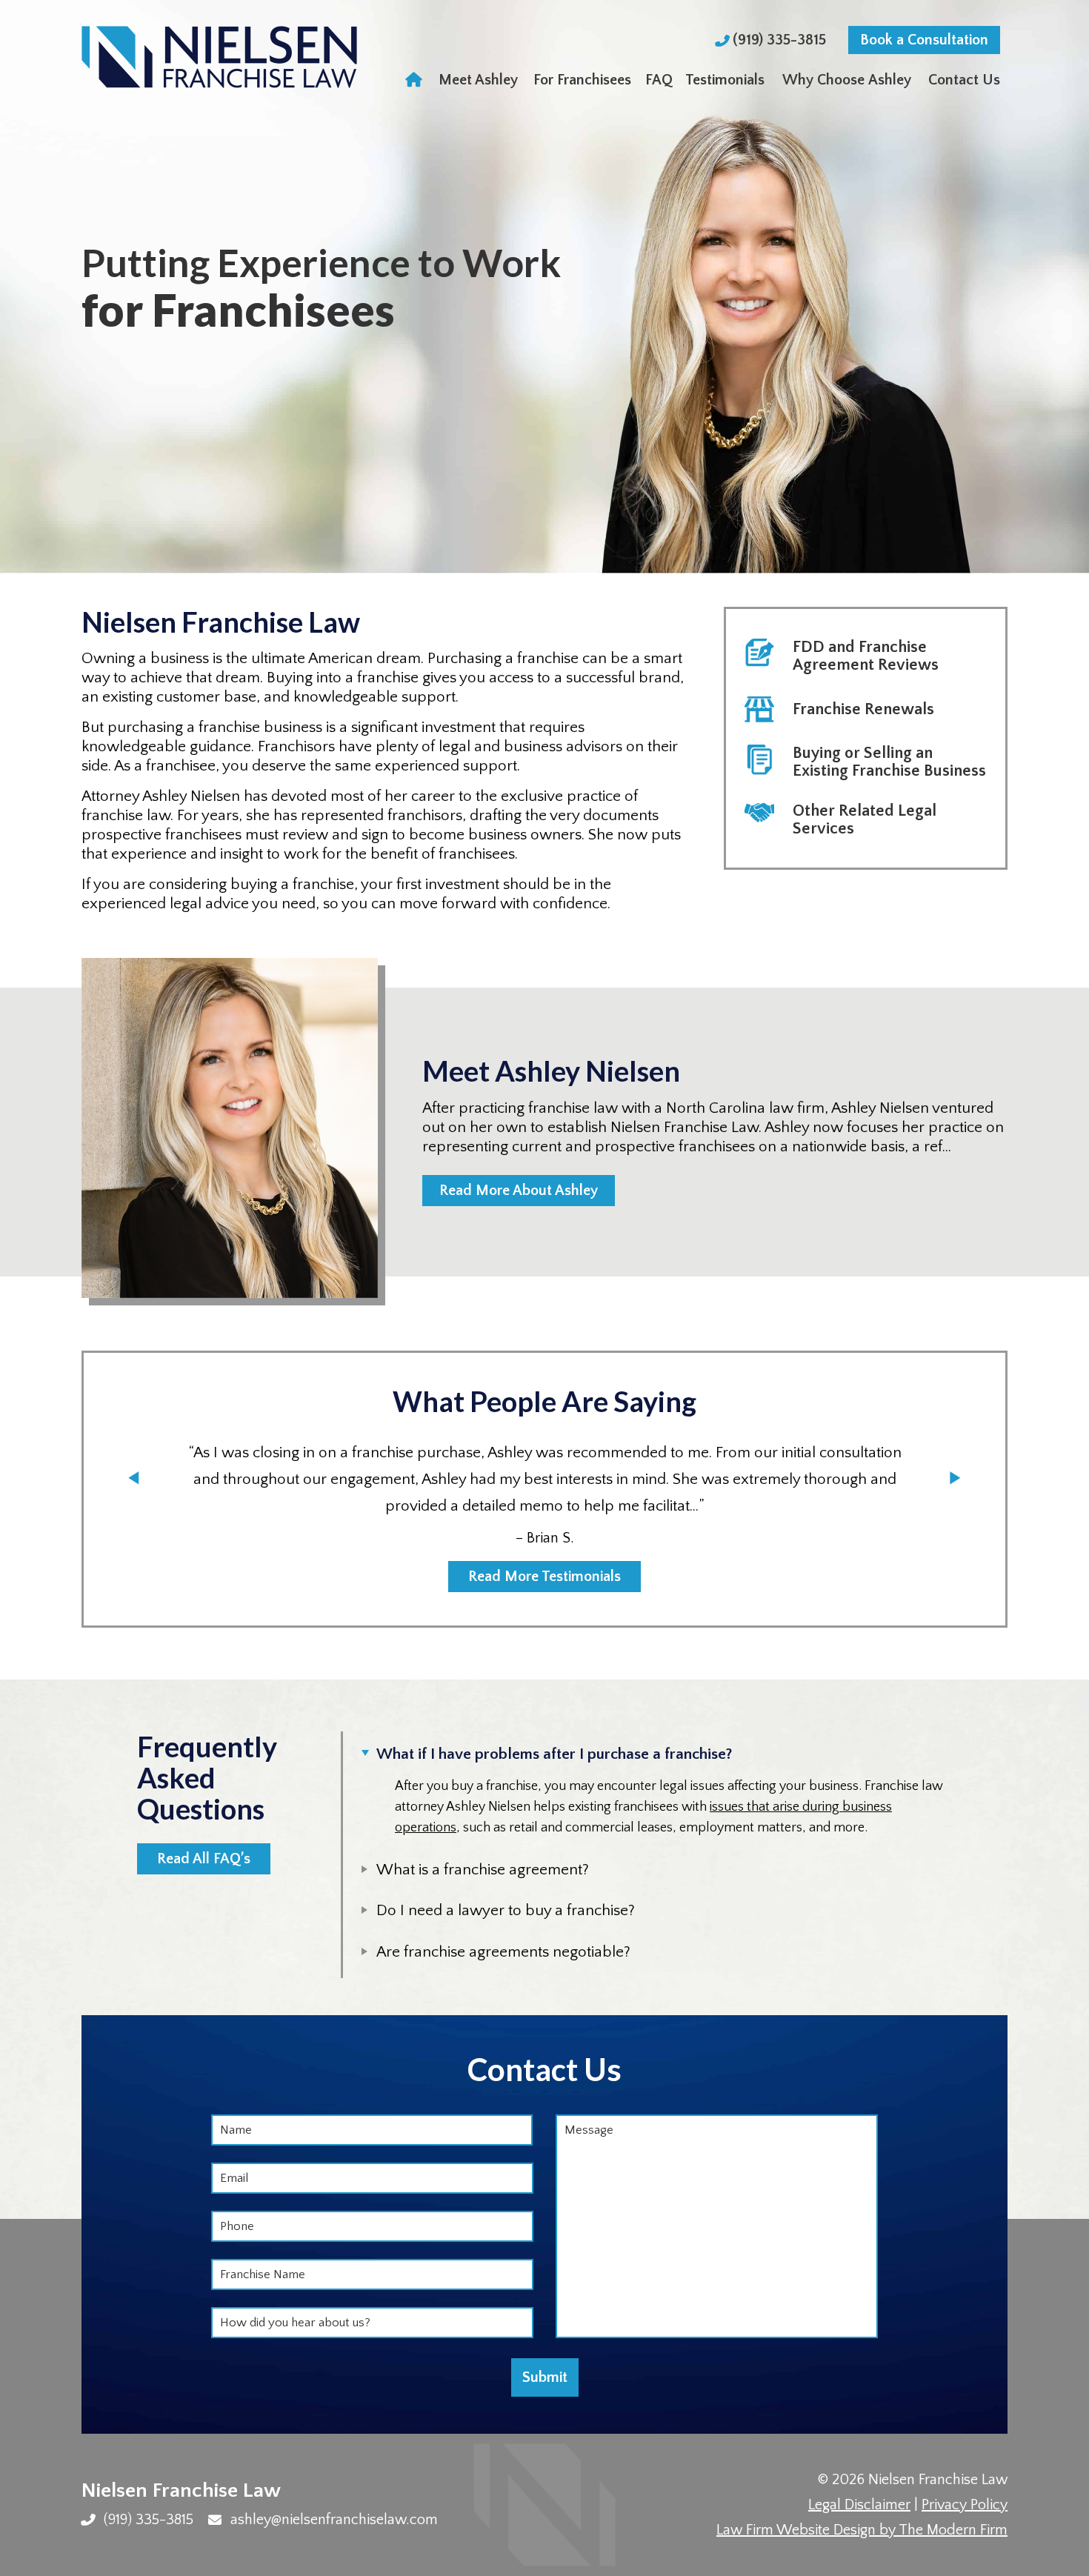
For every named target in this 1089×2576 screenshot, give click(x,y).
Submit (545, 2377)
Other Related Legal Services (865, 820)
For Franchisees (582, 80)
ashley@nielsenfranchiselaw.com (334, 2520)
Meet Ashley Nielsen (551, 1071)
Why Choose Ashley (847, 80)
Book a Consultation (924, 40)
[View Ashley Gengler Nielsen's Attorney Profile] (230, 1169)
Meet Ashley (478, 80)
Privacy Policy (965, 2505)
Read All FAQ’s (204, 1859)
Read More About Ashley (519, 1191)
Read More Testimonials (544, 1577)
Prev (134, 1478)
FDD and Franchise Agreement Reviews (866, 656)
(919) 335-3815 (781, 40)
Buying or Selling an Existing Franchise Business (889, 762)
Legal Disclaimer (859, 2505)
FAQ (659, 80)
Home (415, 80)
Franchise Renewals (863, 709)
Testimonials (725, 80)
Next (955, 1478)
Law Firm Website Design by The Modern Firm (862, 2530)
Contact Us (964, 80)
